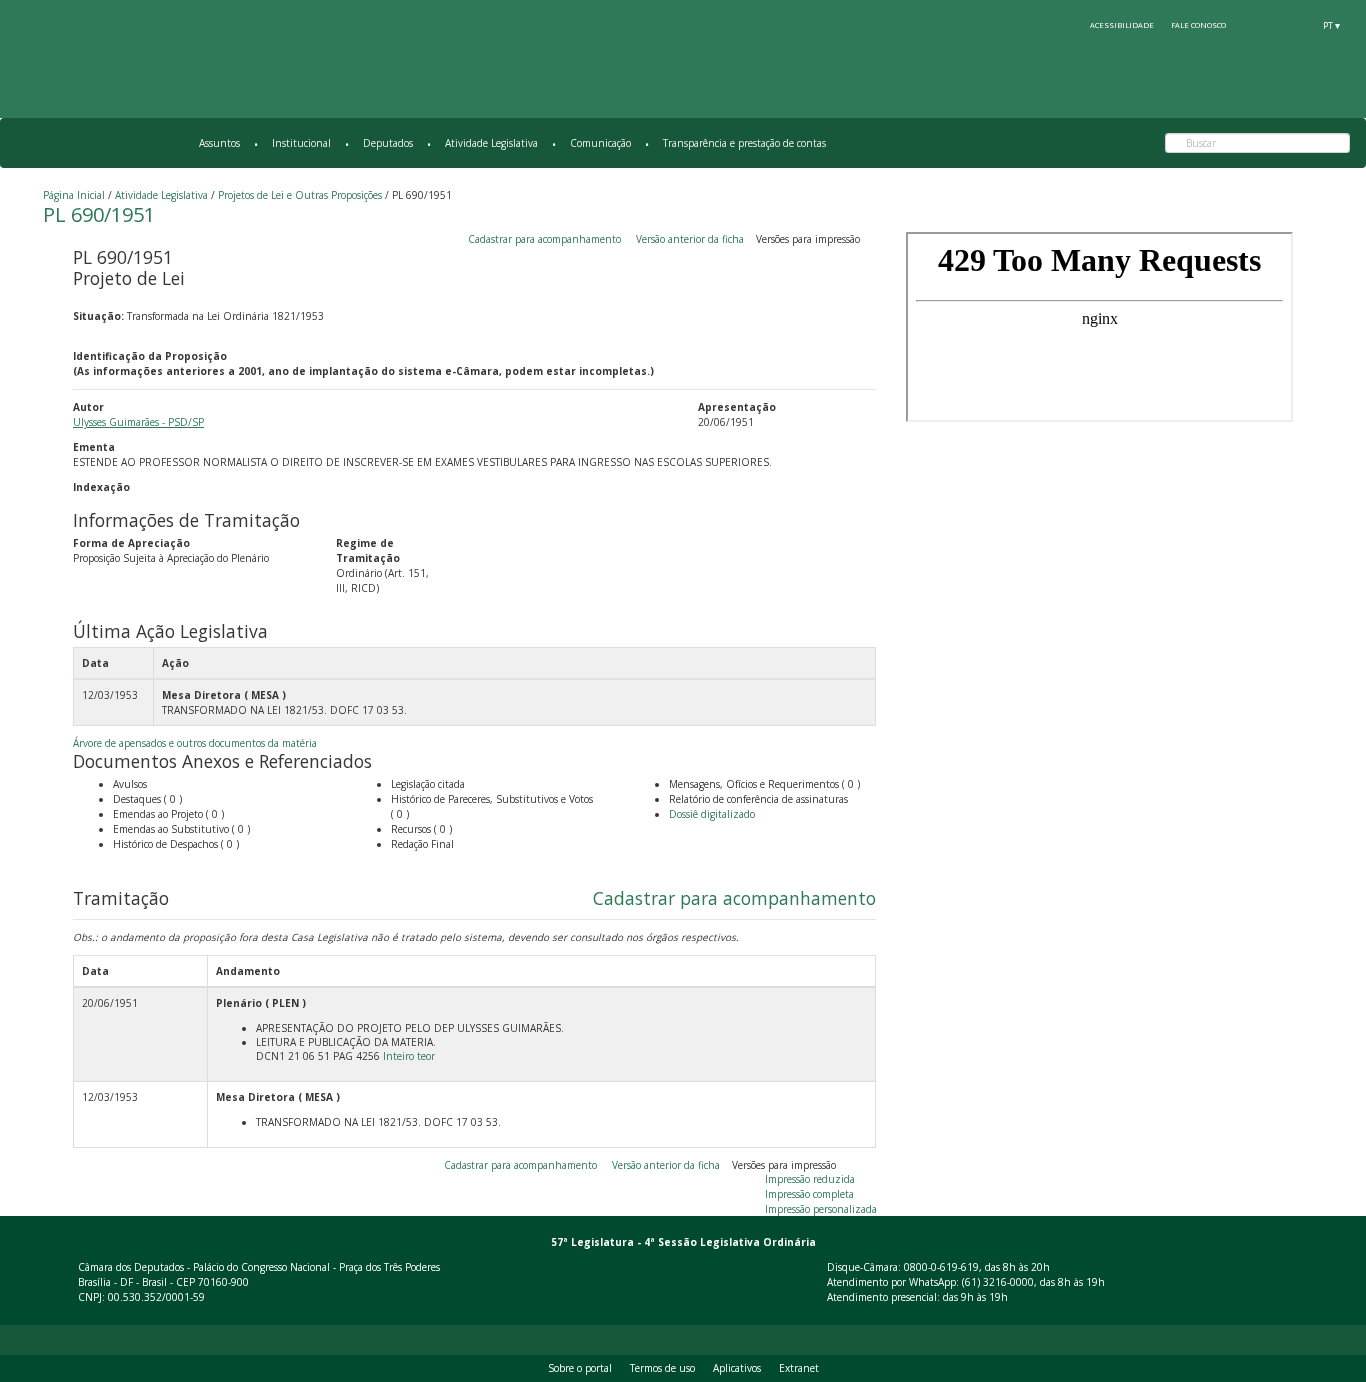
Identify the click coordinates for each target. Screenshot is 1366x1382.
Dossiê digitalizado (712, 814)
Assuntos (219, 143)
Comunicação (600, 143)
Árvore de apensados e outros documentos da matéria (195, 743)
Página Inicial (74, 195)
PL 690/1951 (99, 214)
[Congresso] (1258, 25)
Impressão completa (809, 1194)
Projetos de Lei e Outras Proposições (300, 195)
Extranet (799, 1368)
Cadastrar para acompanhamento (547, 239)
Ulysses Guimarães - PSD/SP (138, 422)
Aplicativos (737, 1368)
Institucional (301, 143)
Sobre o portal (580, 1368)
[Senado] (1295, 25)
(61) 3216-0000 (998, 1282)
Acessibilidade (1122, 25)
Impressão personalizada (821, 1209)
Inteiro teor (409, 1056)
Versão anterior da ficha (690, 239)
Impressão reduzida (810, 1179)
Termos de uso (662, 1368)
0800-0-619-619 (941, 1267)
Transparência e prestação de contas (744, 143)
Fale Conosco (1198, 25)
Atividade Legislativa (491, 143)
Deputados (388, 143)
